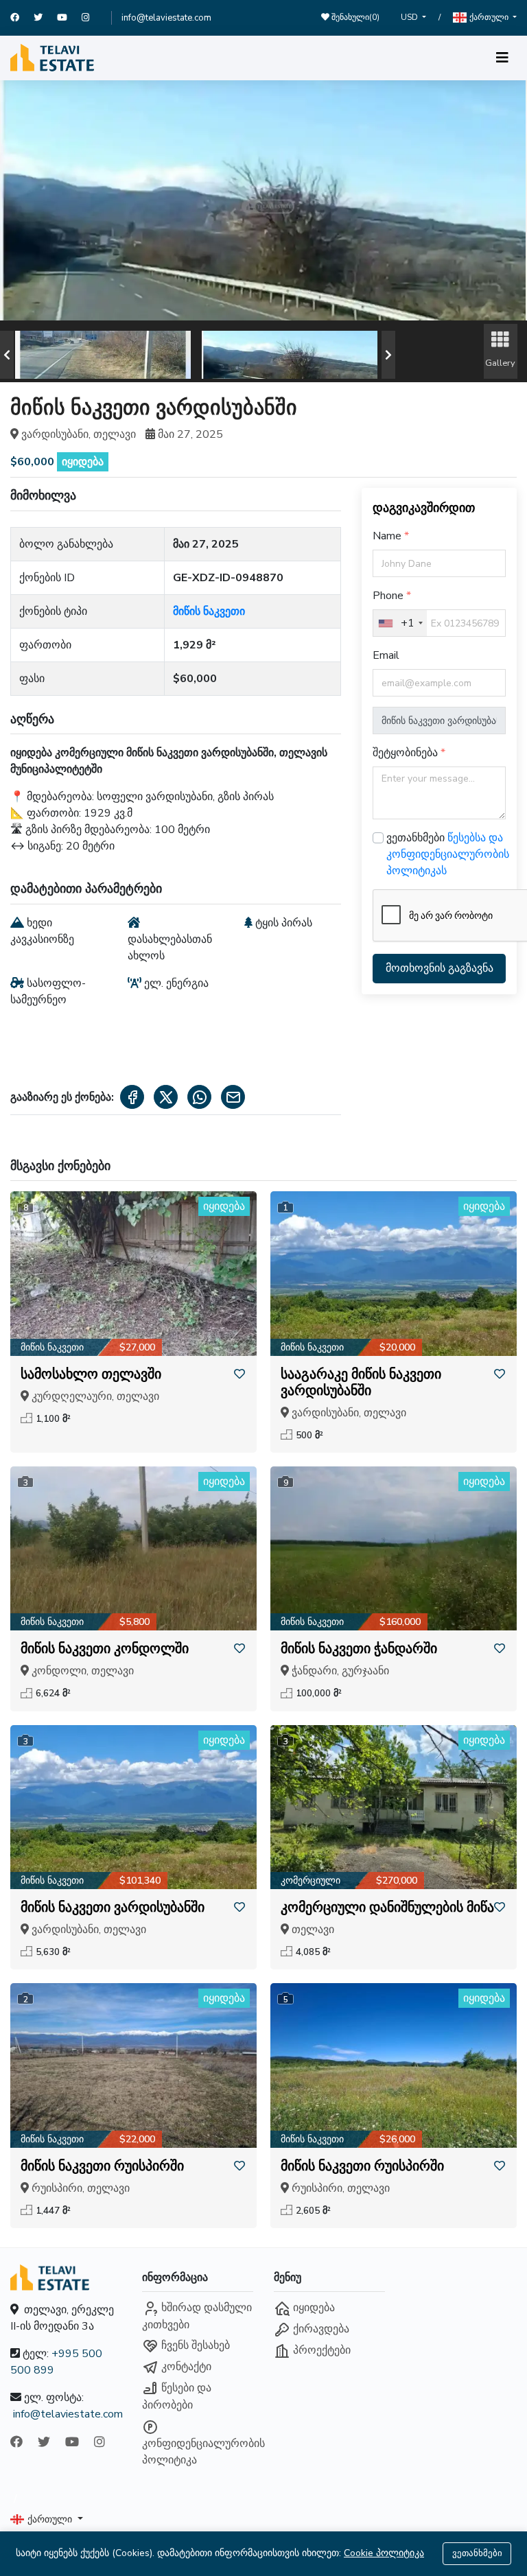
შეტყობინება (407, 753)
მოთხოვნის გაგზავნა (440, 968)
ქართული (489, 17)
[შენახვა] (239, 1374)
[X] (45, 18)
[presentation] (7, 355)
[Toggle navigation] (502, 58)
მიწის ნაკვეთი (209, 611)
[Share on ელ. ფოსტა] (233, 1097)
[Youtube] (69, 18)
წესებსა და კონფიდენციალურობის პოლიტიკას (448, 854)
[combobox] (400, 623)
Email (386, 655)
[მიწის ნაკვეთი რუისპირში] (133, 2065)
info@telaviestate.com (166, 18)
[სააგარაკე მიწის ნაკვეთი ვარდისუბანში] (394, 1273)
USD (410, 17)
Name (388, 536)
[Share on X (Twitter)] (166, 1097)
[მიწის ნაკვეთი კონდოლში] (133, 1548)
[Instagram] (92, 18)
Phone (389, 596)
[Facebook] (22, 18)
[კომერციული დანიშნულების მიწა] (394, 1807)
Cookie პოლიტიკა (384, 2553)
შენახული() (354, 17)
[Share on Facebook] (132, 1097)
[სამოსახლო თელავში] (133, 1273)
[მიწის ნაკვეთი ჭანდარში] (394, 1548)
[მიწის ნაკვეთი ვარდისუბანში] (133, 1807)
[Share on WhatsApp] (199, 1097)
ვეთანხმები (477, 2553)
